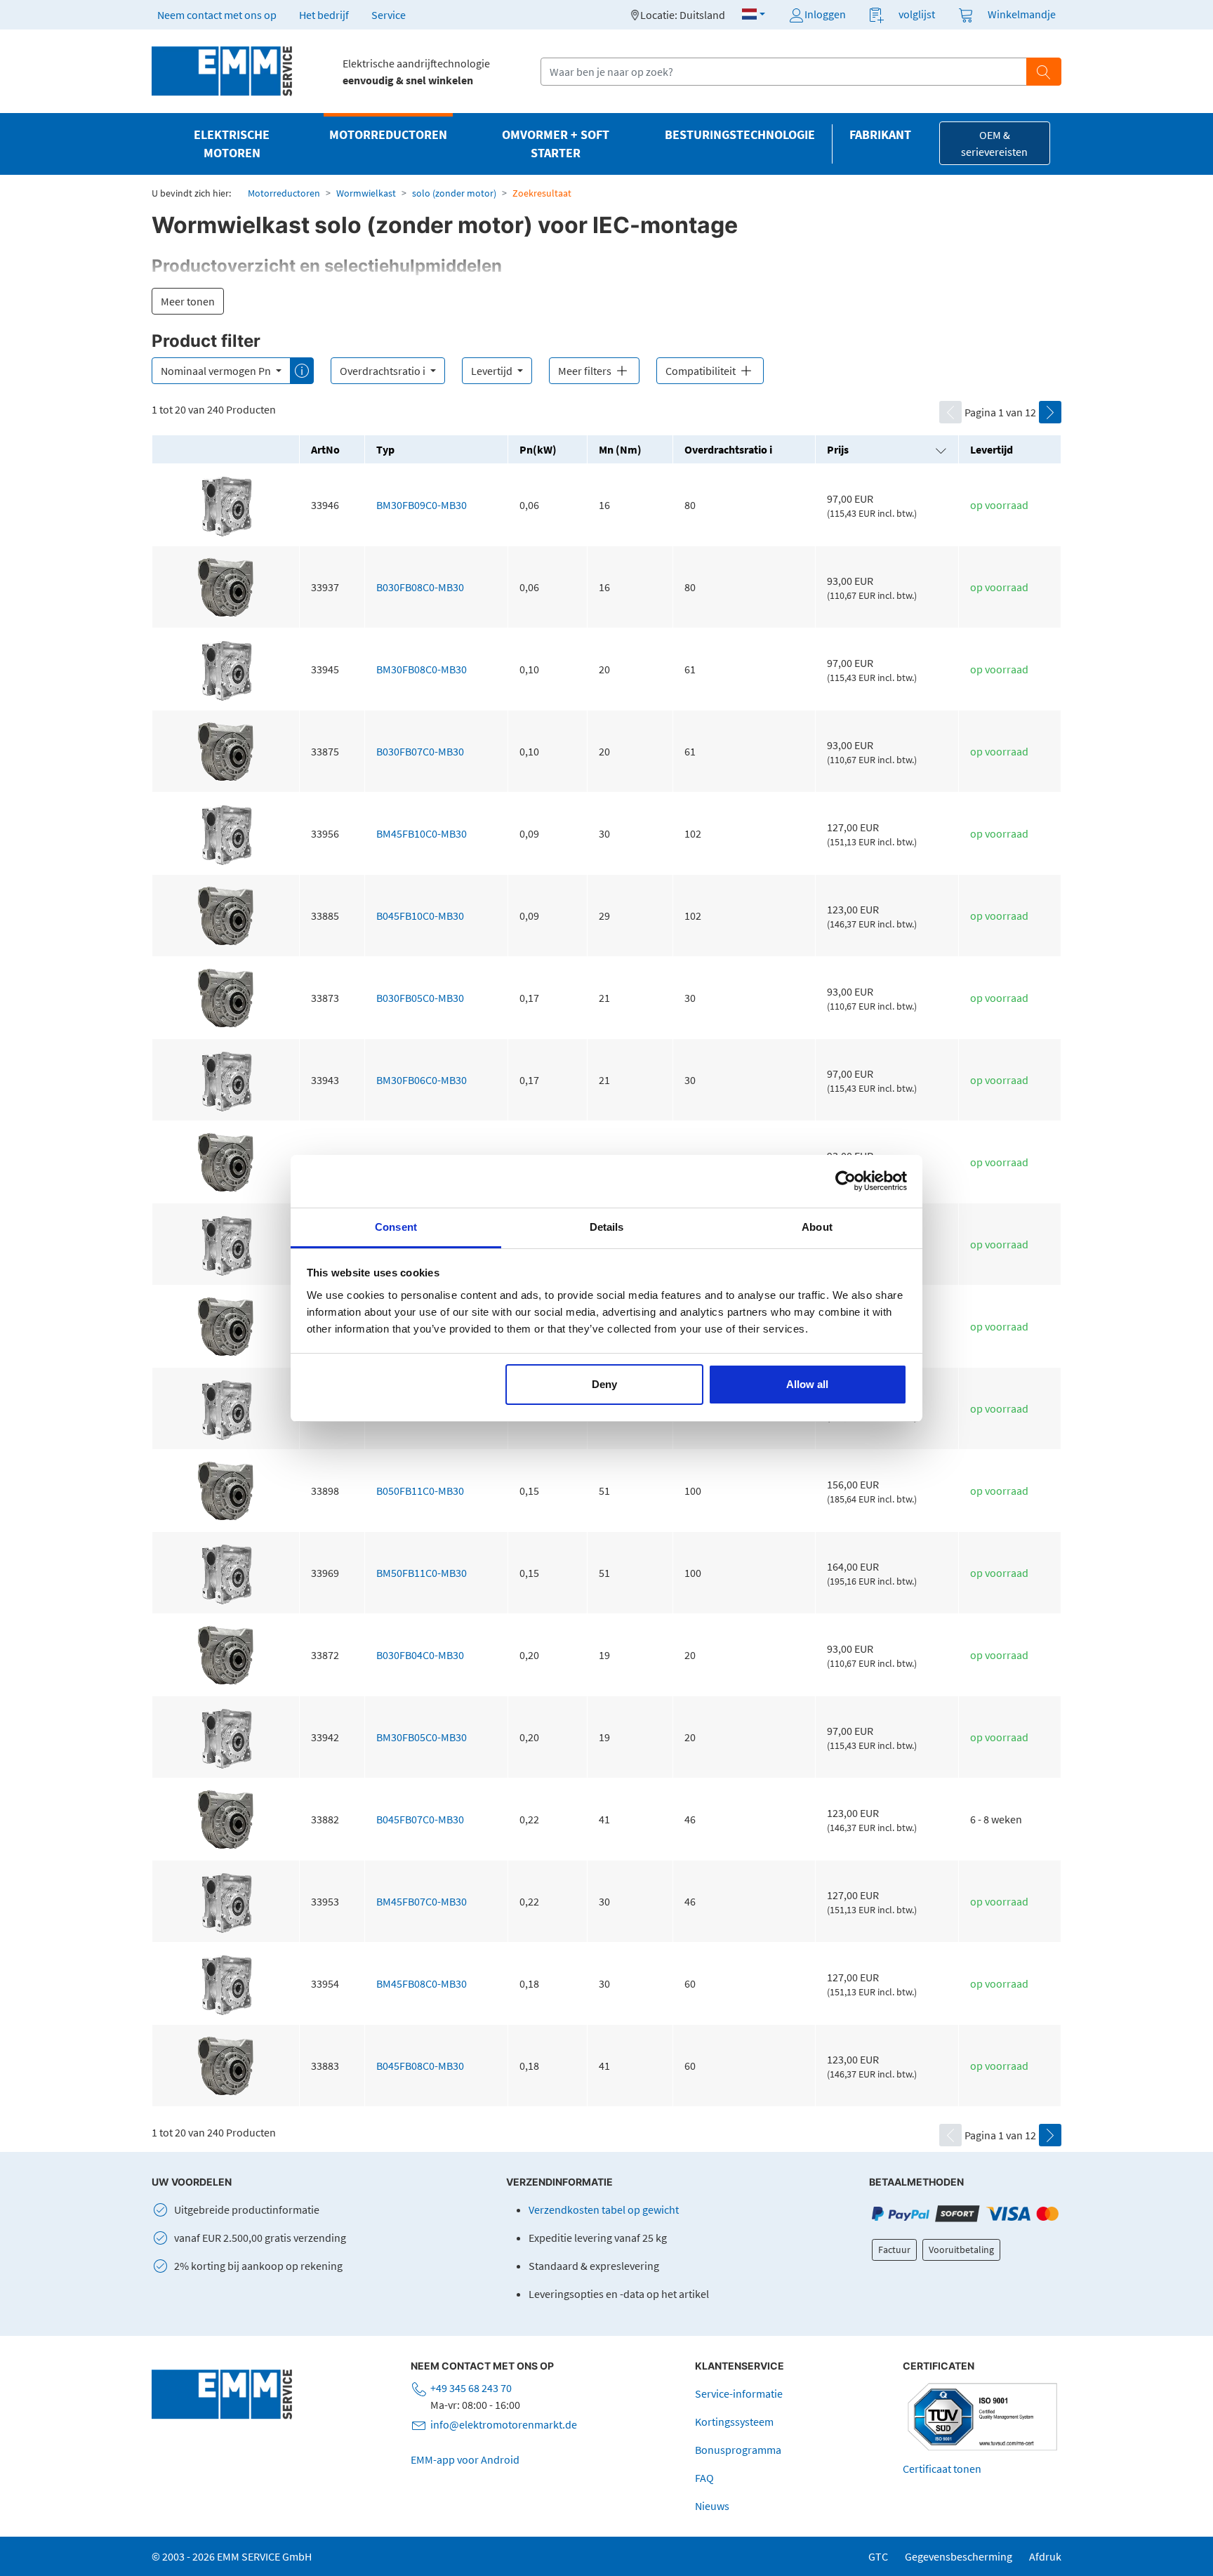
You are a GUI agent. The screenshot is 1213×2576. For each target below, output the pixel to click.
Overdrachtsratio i (384, 371)
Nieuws (712, 2506)
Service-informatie (739, 2393)
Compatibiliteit (702, 371)
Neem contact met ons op (217, 15)
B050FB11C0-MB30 (420, 1491)
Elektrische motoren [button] (232, 144)
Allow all (807, 1384)
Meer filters (586, 371)
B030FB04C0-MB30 (420, 1655)
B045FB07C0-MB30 (420, 1819)
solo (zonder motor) (454, 193)
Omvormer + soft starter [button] (556, 144)
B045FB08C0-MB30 (420, 2066)
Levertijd (493, 371)
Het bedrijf (324, 15)
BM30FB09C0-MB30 (422, 505)
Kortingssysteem (734, 2422)
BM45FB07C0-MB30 (422, 1901)
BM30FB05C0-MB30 (422, 1737)
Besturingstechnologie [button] (740, 135)
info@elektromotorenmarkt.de (504, 2424)
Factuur (894, 2250)
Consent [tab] (396, 1227)
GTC (878, 2556)
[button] (754, 14)
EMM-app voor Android (465, 2459)
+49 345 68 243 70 (471, 2388)
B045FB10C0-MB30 (420, 916)
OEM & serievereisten (994, 143)
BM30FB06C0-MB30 (422, 1080)
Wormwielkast (366, 193)
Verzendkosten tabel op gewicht (604, 2210)
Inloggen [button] (825, 14)
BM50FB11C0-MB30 (422, 1573)
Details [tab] (607, 1227)
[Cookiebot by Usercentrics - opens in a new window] (846, 1181)
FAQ (704, 2478)
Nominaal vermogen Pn (217, 371)
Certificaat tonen (942, 2469)
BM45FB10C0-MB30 (422, 833)
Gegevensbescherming (959, 2556)
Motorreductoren (284, 193)
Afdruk (1045, 2556)
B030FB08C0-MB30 (420, 587)
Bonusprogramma (738, 2450)
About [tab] (817, 1227)
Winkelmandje (1022, 14)
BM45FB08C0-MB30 (422, 1983)
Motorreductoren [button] (388, 135)
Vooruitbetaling (961, 2250)
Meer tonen (188, 301)
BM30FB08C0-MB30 (422, 669)
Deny (604, 1384)
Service (389, 15)
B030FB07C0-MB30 (420, 751)
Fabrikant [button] (880, 135)
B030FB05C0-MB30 (420, 998)
